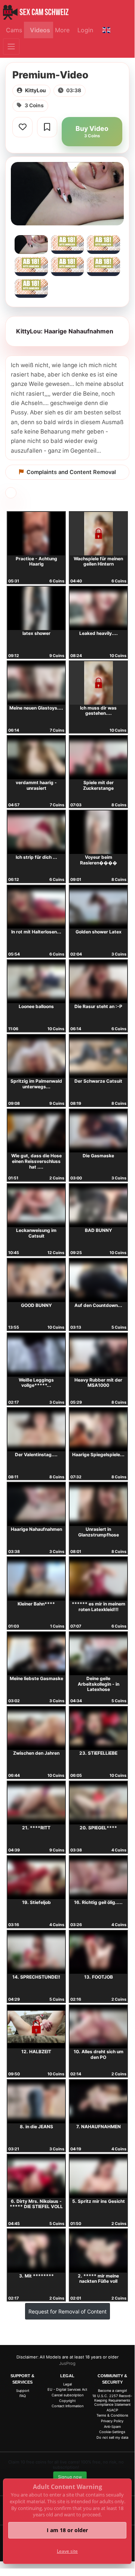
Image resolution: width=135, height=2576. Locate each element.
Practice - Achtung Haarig (36, 561)
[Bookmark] (47, 127)
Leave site (67, 2551)
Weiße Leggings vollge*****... (36, 1383)
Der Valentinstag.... (36, 1455)
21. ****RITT (36, 1828)
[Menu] (11, 47)
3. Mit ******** (36, 2276)
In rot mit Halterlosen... (36, 932)
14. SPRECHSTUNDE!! (36, 1977)
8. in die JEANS (36, 2127)
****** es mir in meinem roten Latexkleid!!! (99, 1607)
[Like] (22, 127)
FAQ (23, 2396)
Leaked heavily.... (99, 633)
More (62, 30)
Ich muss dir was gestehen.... (98, 711)
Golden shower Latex (99, 932)
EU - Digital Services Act (67, 2389)
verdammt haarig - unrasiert (36, 785)
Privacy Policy (112, 2421)
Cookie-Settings (112, 2432)
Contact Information (67, 2406)
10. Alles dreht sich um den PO (99, 2054)
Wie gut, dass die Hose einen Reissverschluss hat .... (36, 1161)
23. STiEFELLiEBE (98, 1753)
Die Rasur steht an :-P (98, 1006)
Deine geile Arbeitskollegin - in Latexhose (99, 1684)
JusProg (67, 2363)
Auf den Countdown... (98, 1305)
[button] (106, 30)
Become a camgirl (112, 2391)
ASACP (112, 2410)
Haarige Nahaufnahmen (36, 1529)
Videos (40, 30)
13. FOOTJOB (99, 1977)
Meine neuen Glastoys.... (36, 708)
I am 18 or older (67, 2530)
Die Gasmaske (98, 1156)
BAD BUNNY (99, 1230)
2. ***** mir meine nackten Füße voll (98, 2279)
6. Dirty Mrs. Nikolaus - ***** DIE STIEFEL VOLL (36, 2204)
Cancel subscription (67, 2395)
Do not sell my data (112, 2437)
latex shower (36, 633)
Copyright (67, 2401)
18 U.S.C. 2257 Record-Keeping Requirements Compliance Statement (112, 2400)
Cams (14, 30)
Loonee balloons (36, 1006)
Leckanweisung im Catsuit (36, 1233)
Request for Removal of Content (67, 2311)
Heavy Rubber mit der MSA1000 (98, 1383)
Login (85, 30)
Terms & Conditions (112, 2415)
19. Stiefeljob (36, 1902)
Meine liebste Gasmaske (36, 1678)
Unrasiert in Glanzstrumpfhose (99, 1532)
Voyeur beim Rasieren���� (99, 860)
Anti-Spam (112, 2427)
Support (23, 2391)
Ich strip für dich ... (36, 857)
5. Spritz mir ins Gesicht (99, 2201)
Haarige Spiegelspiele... (98, 1455)
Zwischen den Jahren (36, 1753)
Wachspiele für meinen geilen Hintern (98, 561)
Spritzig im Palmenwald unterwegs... (36, 1084)
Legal (67, 2384)
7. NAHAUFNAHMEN (99, 2127)
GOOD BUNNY (36, 1305)
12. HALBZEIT (36, 2052)
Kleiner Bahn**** (36, 1604)
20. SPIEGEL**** (98, 1828)
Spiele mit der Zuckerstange (98, 785)
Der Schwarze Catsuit (98, 1081)
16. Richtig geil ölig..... (98, 1902)
